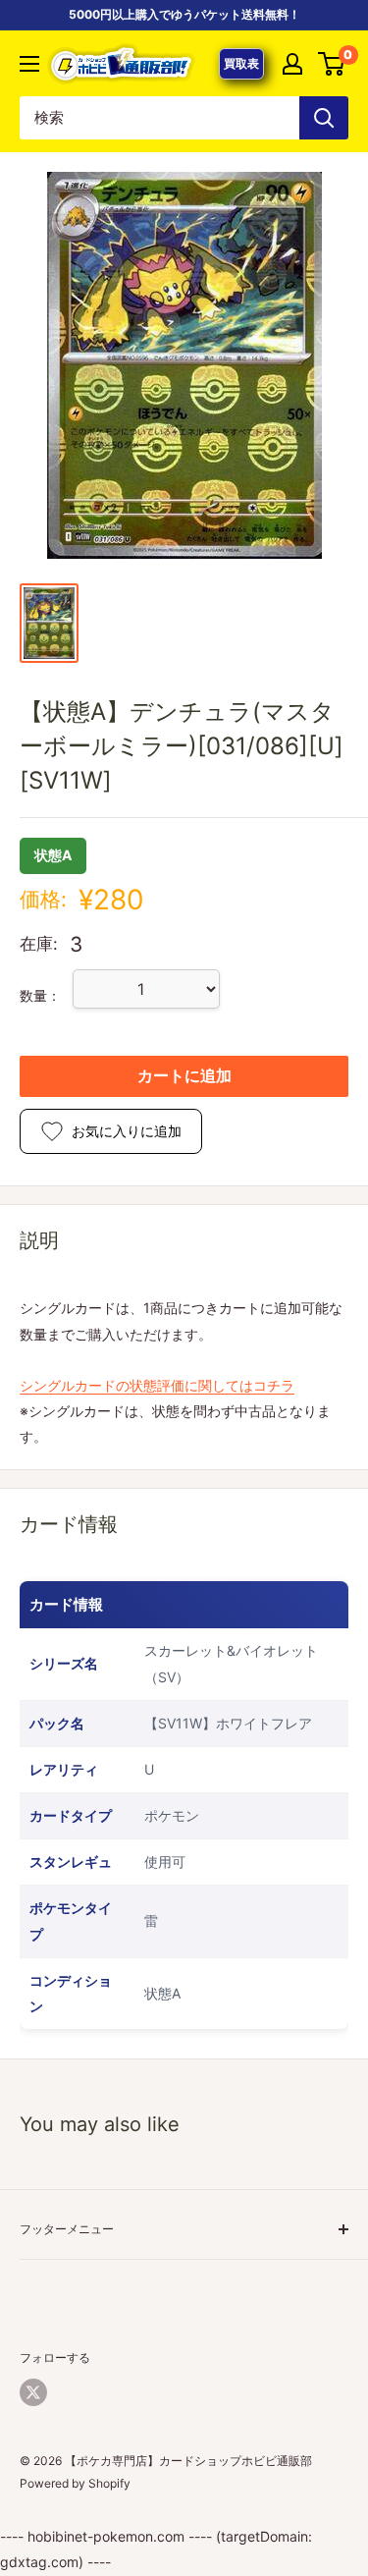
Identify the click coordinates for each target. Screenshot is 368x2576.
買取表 (241, 63)
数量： (40, 995)
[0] (332, 64)
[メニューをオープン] (29, 64)
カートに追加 (184, 1075)
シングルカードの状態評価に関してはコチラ (157, 1385)
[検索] (324, 118)
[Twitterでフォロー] (33, 2392)
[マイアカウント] (292, 64)
